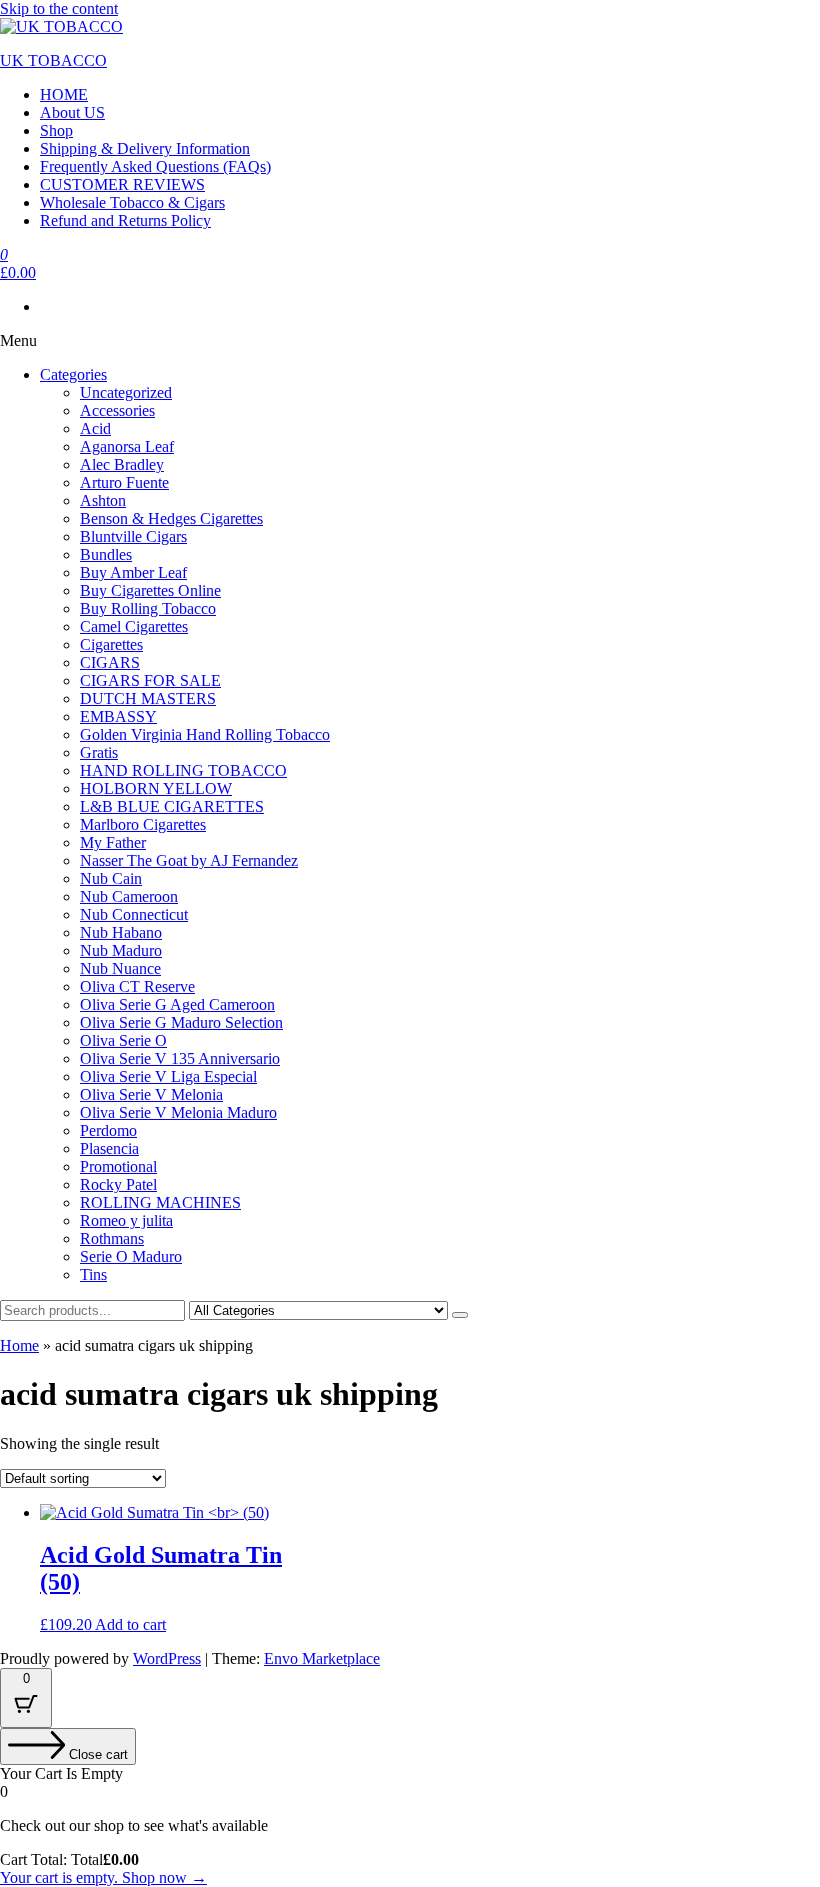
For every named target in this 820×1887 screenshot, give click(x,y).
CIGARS (110, 662)
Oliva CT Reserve (137, 986)
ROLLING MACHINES (160, 1202)
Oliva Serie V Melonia (151, 1094)
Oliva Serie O (123, 1040)
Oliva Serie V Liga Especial (168, 1076)
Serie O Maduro (131, 1256)
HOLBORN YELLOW (156, 788)
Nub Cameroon (129, 896)
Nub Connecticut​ (134, 914)
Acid (95, 428)
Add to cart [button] (130, 1624)
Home (19, 1345)
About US (72, 112)
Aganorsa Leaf (127, 446)
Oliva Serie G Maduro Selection (181, 1022)
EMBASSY (118, 716)
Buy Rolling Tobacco (148, 608)
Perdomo (108, 1130)
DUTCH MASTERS (148, 698)
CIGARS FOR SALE (150, 680)
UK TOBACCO (53, 60)
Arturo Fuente (124, 482)
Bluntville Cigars (133, 536)
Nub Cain (111, 878)
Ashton (103, 500)
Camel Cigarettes (134, 626)
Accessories (117, 410)
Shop (56, 130)
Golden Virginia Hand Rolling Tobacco (205, 734)
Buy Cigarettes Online (150, 590)
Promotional (118, 1166)
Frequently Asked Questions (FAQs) (155, 166)
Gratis (99, 752)
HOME (64, 94)
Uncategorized (126, 392)
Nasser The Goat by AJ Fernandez (189, 860)
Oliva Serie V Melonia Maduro (178, 1112)
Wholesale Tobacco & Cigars (132, 202)
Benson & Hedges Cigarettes (171, 518)
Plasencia (109, 1148)
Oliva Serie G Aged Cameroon (177, 1004)
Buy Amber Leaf (133, 572)
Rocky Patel (118, 1184)
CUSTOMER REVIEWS (122, 184)
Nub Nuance (120, 968)
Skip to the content (59, 8)
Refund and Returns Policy (125, 220)
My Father (113, 842)
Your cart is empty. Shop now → (103, 1877)
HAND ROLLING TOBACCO (183, 770)
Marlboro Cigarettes (143, 824)
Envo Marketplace (322, 1658)
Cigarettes (111, 644)
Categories (73, 374)
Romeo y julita (126, 1220)
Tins (93, 1274)
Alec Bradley (122, 464)
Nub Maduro (121, 950)
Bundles (106, 554)
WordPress (167, 1658)
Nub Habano (121, 932)
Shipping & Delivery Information (145, 148)
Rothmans (112, 1238)
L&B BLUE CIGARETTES (172, 806)
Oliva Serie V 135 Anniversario (180, 1058)
